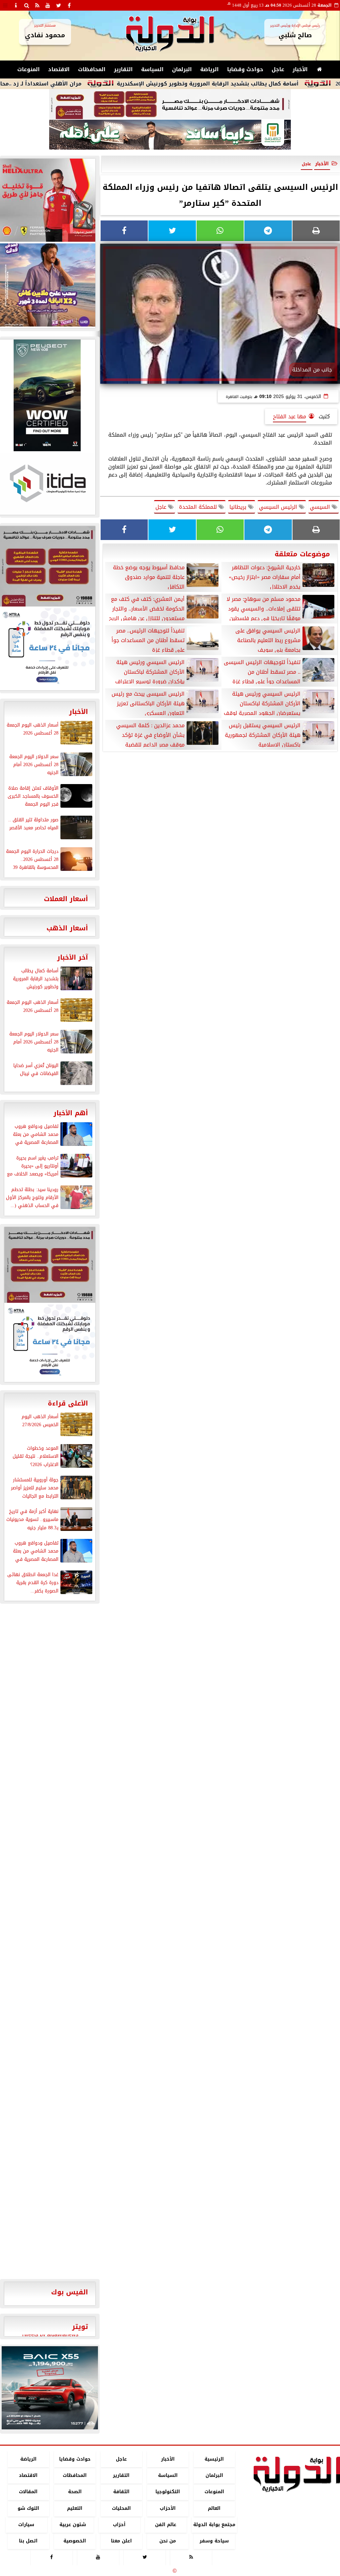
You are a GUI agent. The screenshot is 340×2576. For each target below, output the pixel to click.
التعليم (75, 2508)
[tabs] (5, 5)
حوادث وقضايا (245, 69)
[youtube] (48, 5)
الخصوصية (75, 2541)
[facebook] (69, 5)
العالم (214, 2508)
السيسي (321, 507)
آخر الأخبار (73, 957)
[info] (16, 5)
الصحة (75, 2492)
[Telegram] (268, 231)
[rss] (37, 5)
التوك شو (28, 2508)
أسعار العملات (66, 899)
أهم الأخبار (71, 1113)
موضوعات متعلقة (302, 554)
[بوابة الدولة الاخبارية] (50, 2388)
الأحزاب (168, 2508)
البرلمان (182, 69)
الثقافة (121, 2492)
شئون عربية (73, 2525)
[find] (27, 5)
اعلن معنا (121, 2541)
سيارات (26, 2525)
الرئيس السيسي (279, 507)
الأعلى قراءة (68, 1403)
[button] (9, 2388)
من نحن (168, 2541)
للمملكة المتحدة (199, 507)
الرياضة (210, 69)
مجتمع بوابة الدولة (214, 2525)
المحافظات (92, 69)
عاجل (278, 69)
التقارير (123, 69)
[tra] (50, 1342)
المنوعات (29, 69)
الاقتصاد (59, 69)
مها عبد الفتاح (290, 416)
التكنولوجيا (168, 2492)
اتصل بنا (28, 2541)
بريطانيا (239, 507)
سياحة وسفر (214, 2541)
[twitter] (58, 5)
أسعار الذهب (67, 928)
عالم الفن (166, 2525)
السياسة (152, 69)
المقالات (28, 2492)
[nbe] (170, 135)
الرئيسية (214, 2459)
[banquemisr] (170, 104)
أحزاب (119, 2525)
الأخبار (300, 69)
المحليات (121, 2508)
